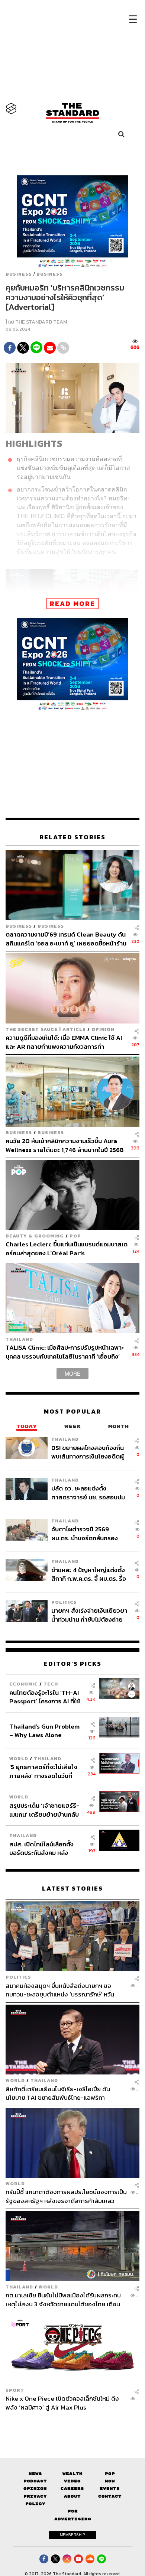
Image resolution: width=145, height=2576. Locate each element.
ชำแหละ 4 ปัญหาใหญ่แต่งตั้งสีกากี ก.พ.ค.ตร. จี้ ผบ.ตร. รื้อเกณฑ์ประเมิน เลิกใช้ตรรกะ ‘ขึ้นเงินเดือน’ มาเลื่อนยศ (89, 1574)
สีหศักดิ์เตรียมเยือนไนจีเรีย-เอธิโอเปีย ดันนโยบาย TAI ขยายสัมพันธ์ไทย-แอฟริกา (58, 2093)
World (19, 1759)
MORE (72, 1373)
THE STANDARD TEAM (41, 322)
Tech (51, 1684)
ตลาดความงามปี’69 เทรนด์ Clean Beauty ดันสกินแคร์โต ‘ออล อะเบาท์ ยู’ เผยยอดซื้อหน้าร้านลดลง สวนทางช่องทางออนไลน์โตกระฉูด (66, 939)
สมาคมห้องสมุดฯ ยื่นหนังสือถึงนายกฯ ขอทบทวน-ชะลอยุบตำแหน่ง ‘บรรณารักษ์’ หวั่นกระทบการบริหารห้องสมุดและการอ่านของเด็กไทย (63, 1990)
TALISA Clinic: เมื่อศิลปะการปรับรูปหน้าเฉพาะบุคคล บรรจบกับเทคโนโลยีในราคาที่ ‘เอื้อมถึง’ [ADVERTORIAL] (65, 1352)
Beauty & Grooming (35, 1236)
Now (110, 2481)
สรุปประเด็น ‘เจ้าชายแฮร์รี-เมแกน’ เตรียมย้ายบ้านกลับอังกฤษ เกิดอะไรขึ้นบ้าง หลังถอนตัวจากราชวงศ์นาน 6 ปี (45, 1810)
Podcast (35, 2481)
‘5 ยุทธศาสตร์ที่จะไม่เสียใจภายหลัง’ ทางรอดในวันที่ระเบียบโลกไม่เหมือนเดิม (43, 1771)
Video (72, 2481)
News (35, 2474)
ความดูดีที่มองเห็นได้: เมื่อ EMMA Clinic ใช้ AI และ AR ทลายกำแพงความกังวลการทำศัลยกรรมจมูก (64, 1042)
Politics (64, 1602)
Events (110, 2489)
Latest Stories (72, 1889)
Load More (72, 2424)
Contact (110, 2496)
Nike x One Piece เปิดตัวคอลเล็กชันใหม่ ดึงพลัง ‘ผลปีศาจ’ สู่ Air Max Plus (62, 2403)
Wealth (72, 2474)
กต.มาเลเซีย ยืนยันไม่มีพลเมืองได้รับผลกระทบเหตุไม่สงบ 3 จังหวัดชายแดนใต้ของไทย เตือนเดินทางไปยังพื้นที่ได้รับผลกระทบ (63, 2299)
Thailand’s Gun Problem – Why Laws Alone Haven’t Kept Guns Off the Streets (44, 1731)
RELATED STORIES (72, 837)
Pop (110, 2474)
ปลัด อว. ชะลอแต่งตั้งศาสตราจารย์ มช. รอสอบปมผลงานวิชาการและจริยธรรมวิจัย (88, 1493)
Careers (72, 2489)
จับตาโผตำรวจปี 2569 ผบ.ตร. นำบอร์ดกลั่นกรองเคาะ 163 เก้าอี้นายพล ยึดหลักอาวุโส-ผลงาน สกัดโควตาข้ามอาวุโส (89, 1533)
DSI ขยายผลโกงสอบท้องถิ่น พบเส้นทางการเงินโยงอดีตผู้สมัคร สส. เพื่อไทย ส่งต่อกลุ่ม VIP (89, 1452)
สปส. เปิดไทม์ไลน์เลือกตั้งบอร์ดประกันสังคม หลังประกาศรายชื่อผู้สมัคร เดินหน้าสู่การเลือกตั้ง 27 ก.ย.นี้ (44, 1848)
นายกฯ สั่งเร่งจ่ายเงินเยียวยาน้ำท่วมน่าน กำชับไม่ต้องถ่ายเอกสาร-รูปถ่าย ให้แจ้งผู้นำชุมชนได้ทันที (89, 1615)
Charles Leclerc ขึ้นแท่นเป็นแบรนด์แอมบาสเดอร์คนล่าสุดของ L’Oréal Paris (67, 1248)
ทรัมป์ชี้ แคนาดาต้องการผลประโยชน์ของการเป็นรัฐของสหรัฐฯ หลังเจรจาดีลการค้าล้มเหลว (66, 2197)
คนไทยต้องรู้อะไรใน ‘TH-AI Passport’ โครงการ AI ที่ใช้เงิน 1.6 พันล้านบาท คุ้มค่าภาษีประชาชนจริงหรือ (47, 1697)
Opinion (103, 1029)
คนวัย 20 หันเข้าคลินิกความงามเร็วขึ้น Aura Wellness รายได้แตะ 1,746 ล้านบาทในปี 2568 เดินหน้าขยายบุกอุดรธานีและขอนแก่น (65, 1145)
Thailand (19, 1339)
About (72, 2496)
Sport (15, 2390)
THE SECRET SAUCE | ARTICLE (46, 1029)
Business (19, 274)
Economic (24, 1684)
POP (75, 1236)
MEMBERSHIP (72, 2535)
